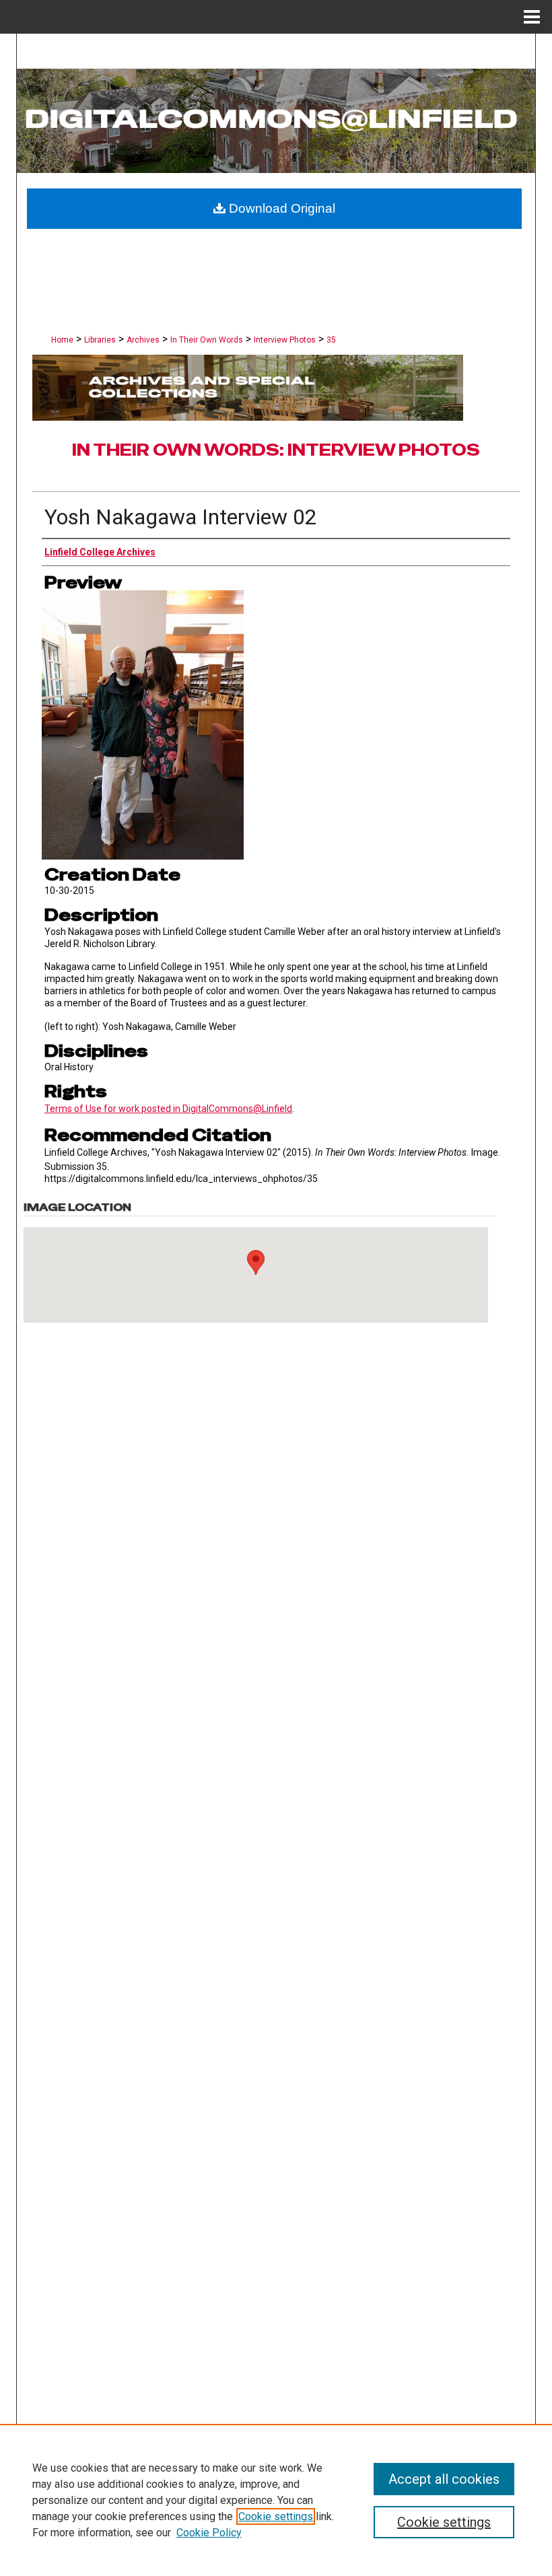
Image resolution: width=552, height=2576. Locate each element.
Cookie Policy (209, 2533)
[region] (276, 2500)
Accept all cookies (444, 2479)
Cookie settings (276, 2516)
